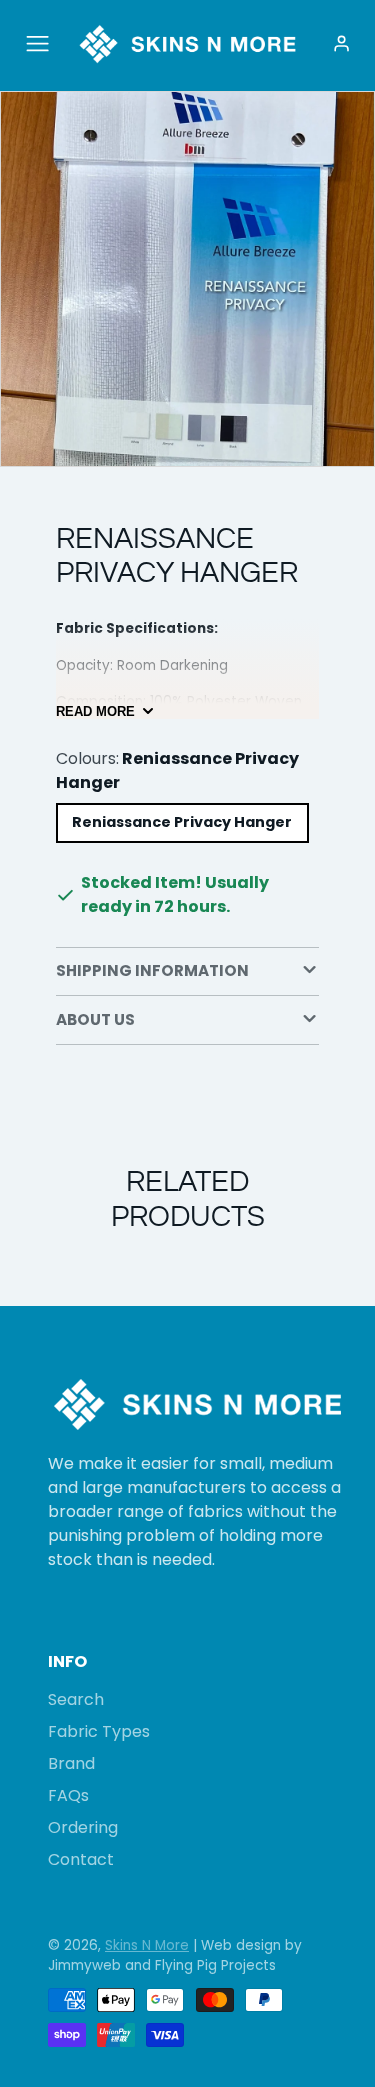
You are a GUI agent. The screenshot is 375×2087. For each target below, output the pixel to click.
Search (76, 1699)
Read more (95, 711)
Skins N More (147, 1945)
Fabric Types (99, 1731)
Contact (81, 1859)
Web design (241, 1945)
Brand (71, 1763)
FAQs (68, 1795)
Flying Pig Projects (215, 1965)
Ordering (83, 1827)
